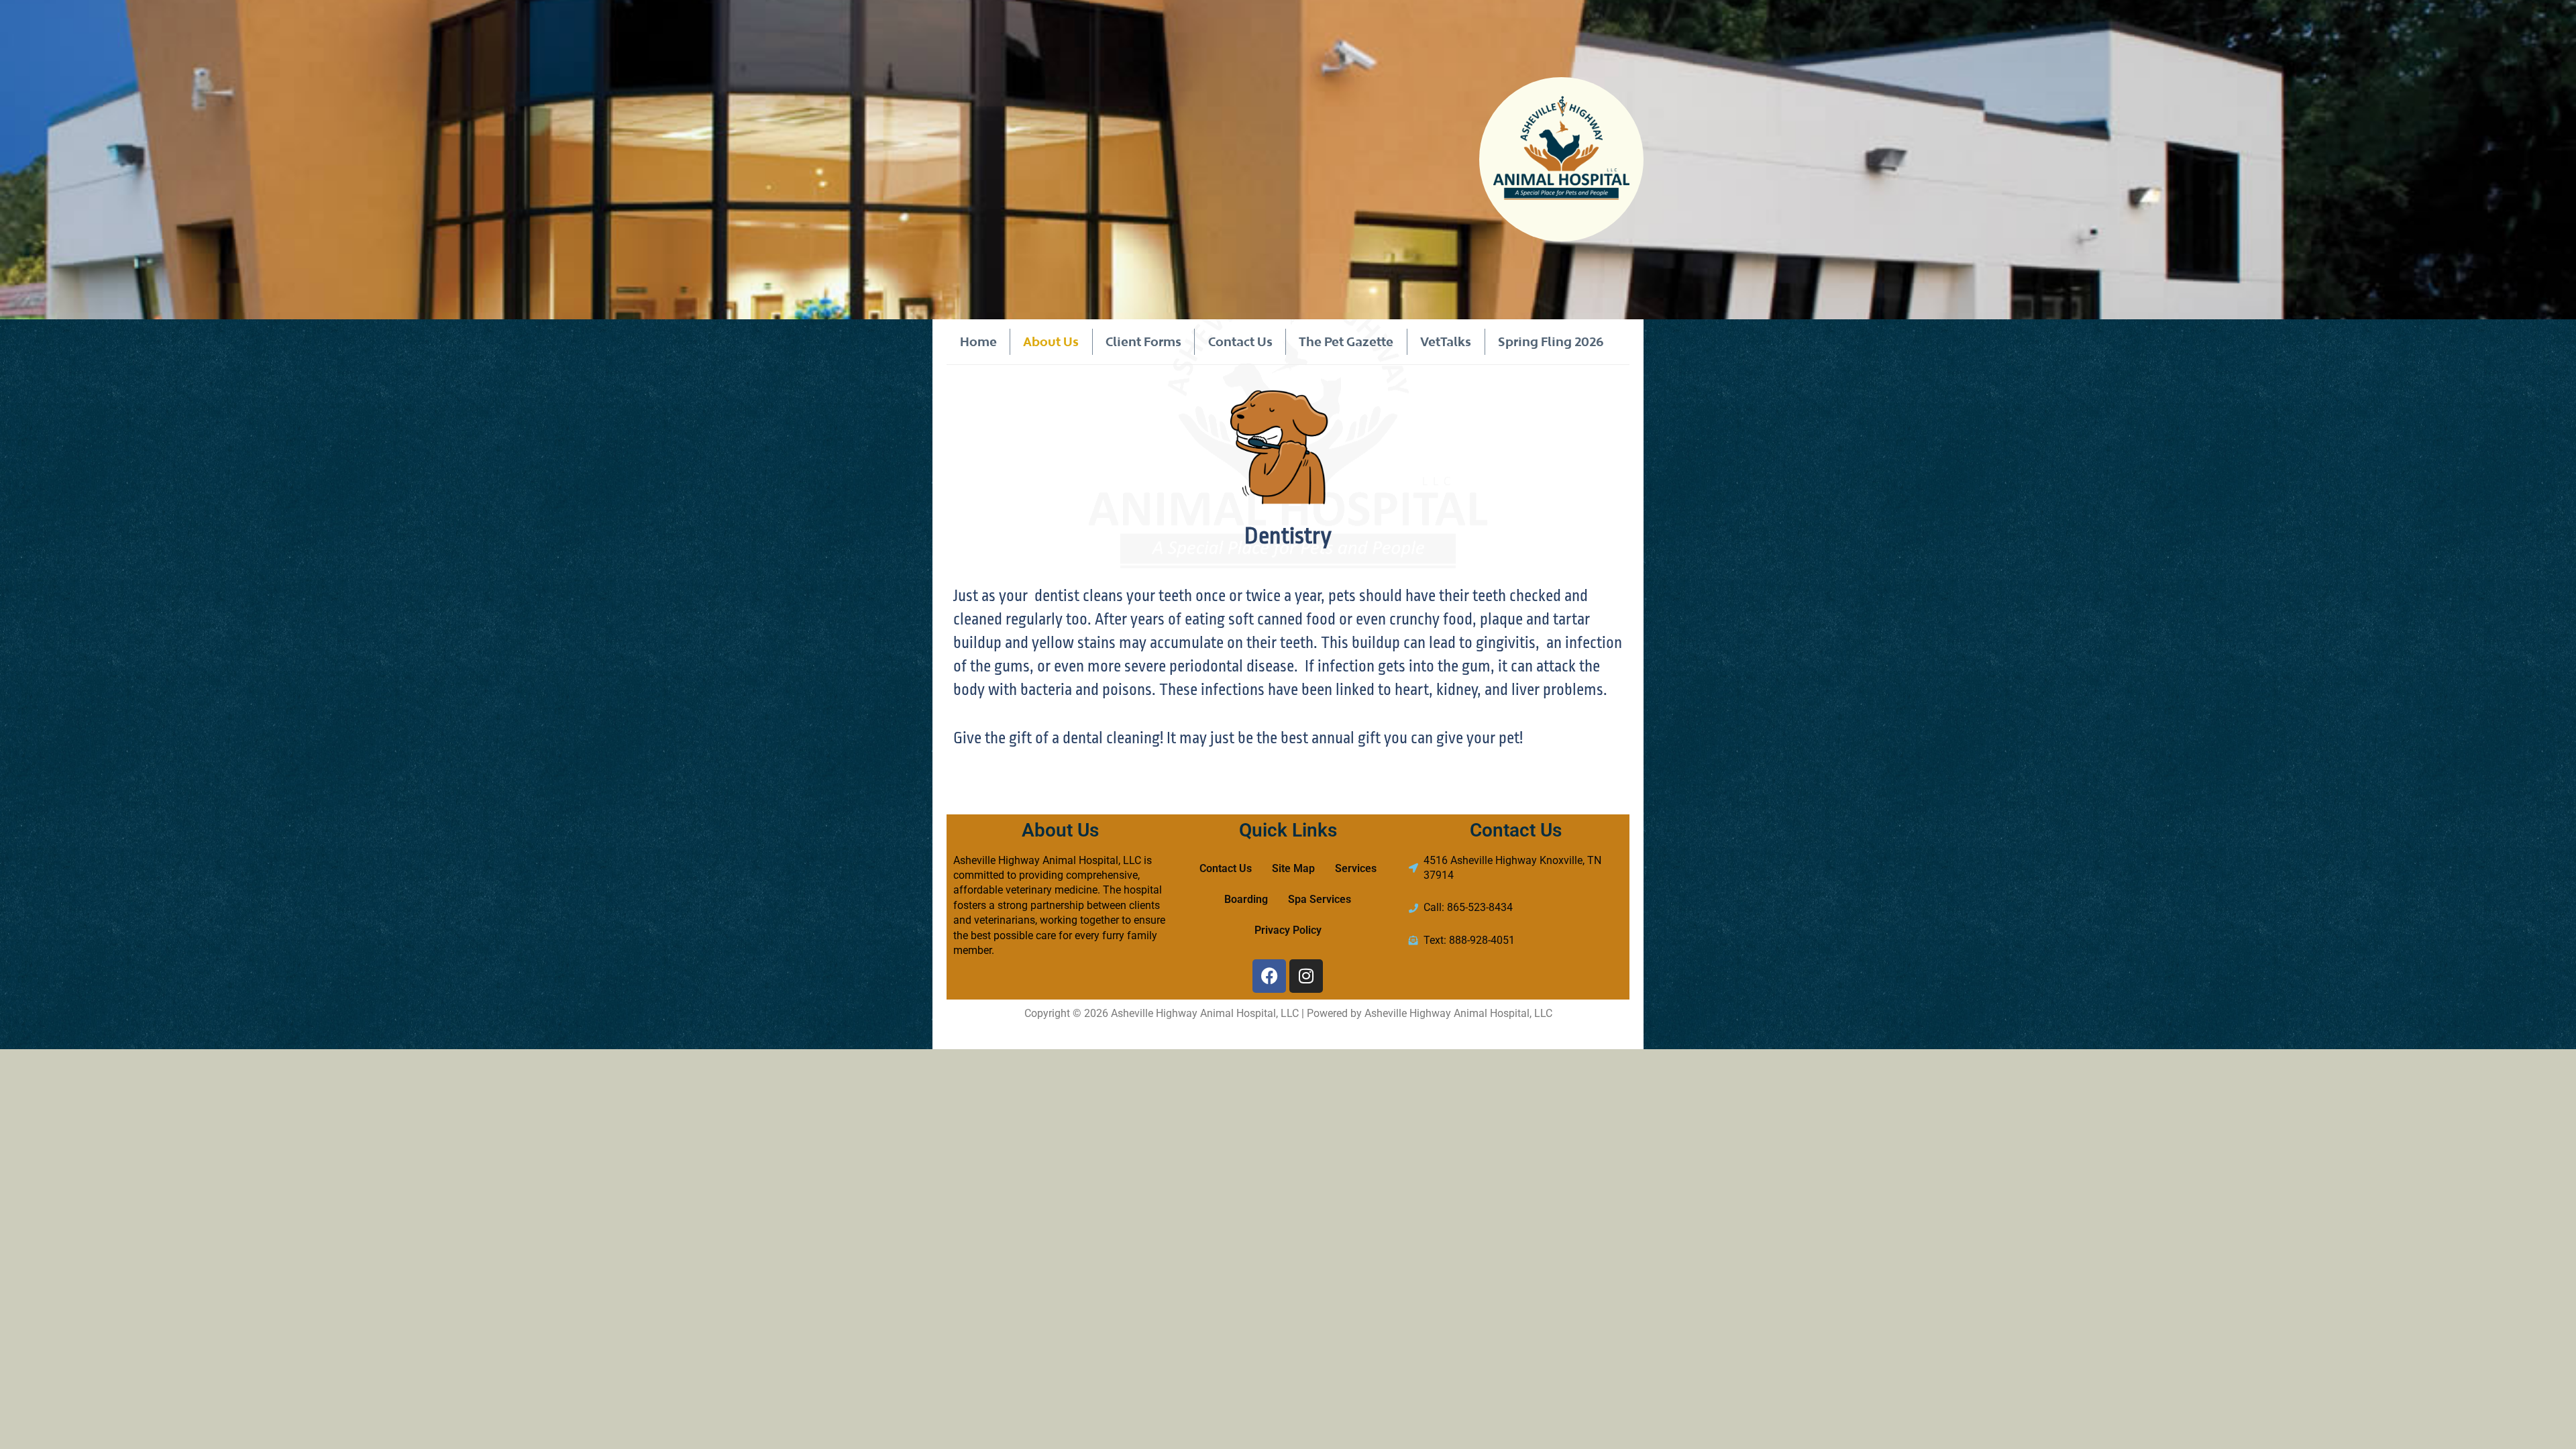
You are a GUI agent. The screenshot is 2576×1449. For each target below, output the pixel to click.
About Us (1051, 341)
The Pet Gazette (1346, 341)
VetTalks (1446, 341)
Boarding (1246, 899)
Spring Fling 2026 (1551, 341)
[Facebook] (1269, 976)
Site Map (1293, 868)
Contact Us (1240, 341)
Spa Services (1320, 899)
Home (978, 341)
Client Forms (1143, 341)
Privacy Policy (1288, 930)
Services (1356, 868)
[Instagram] (1306, 976)
